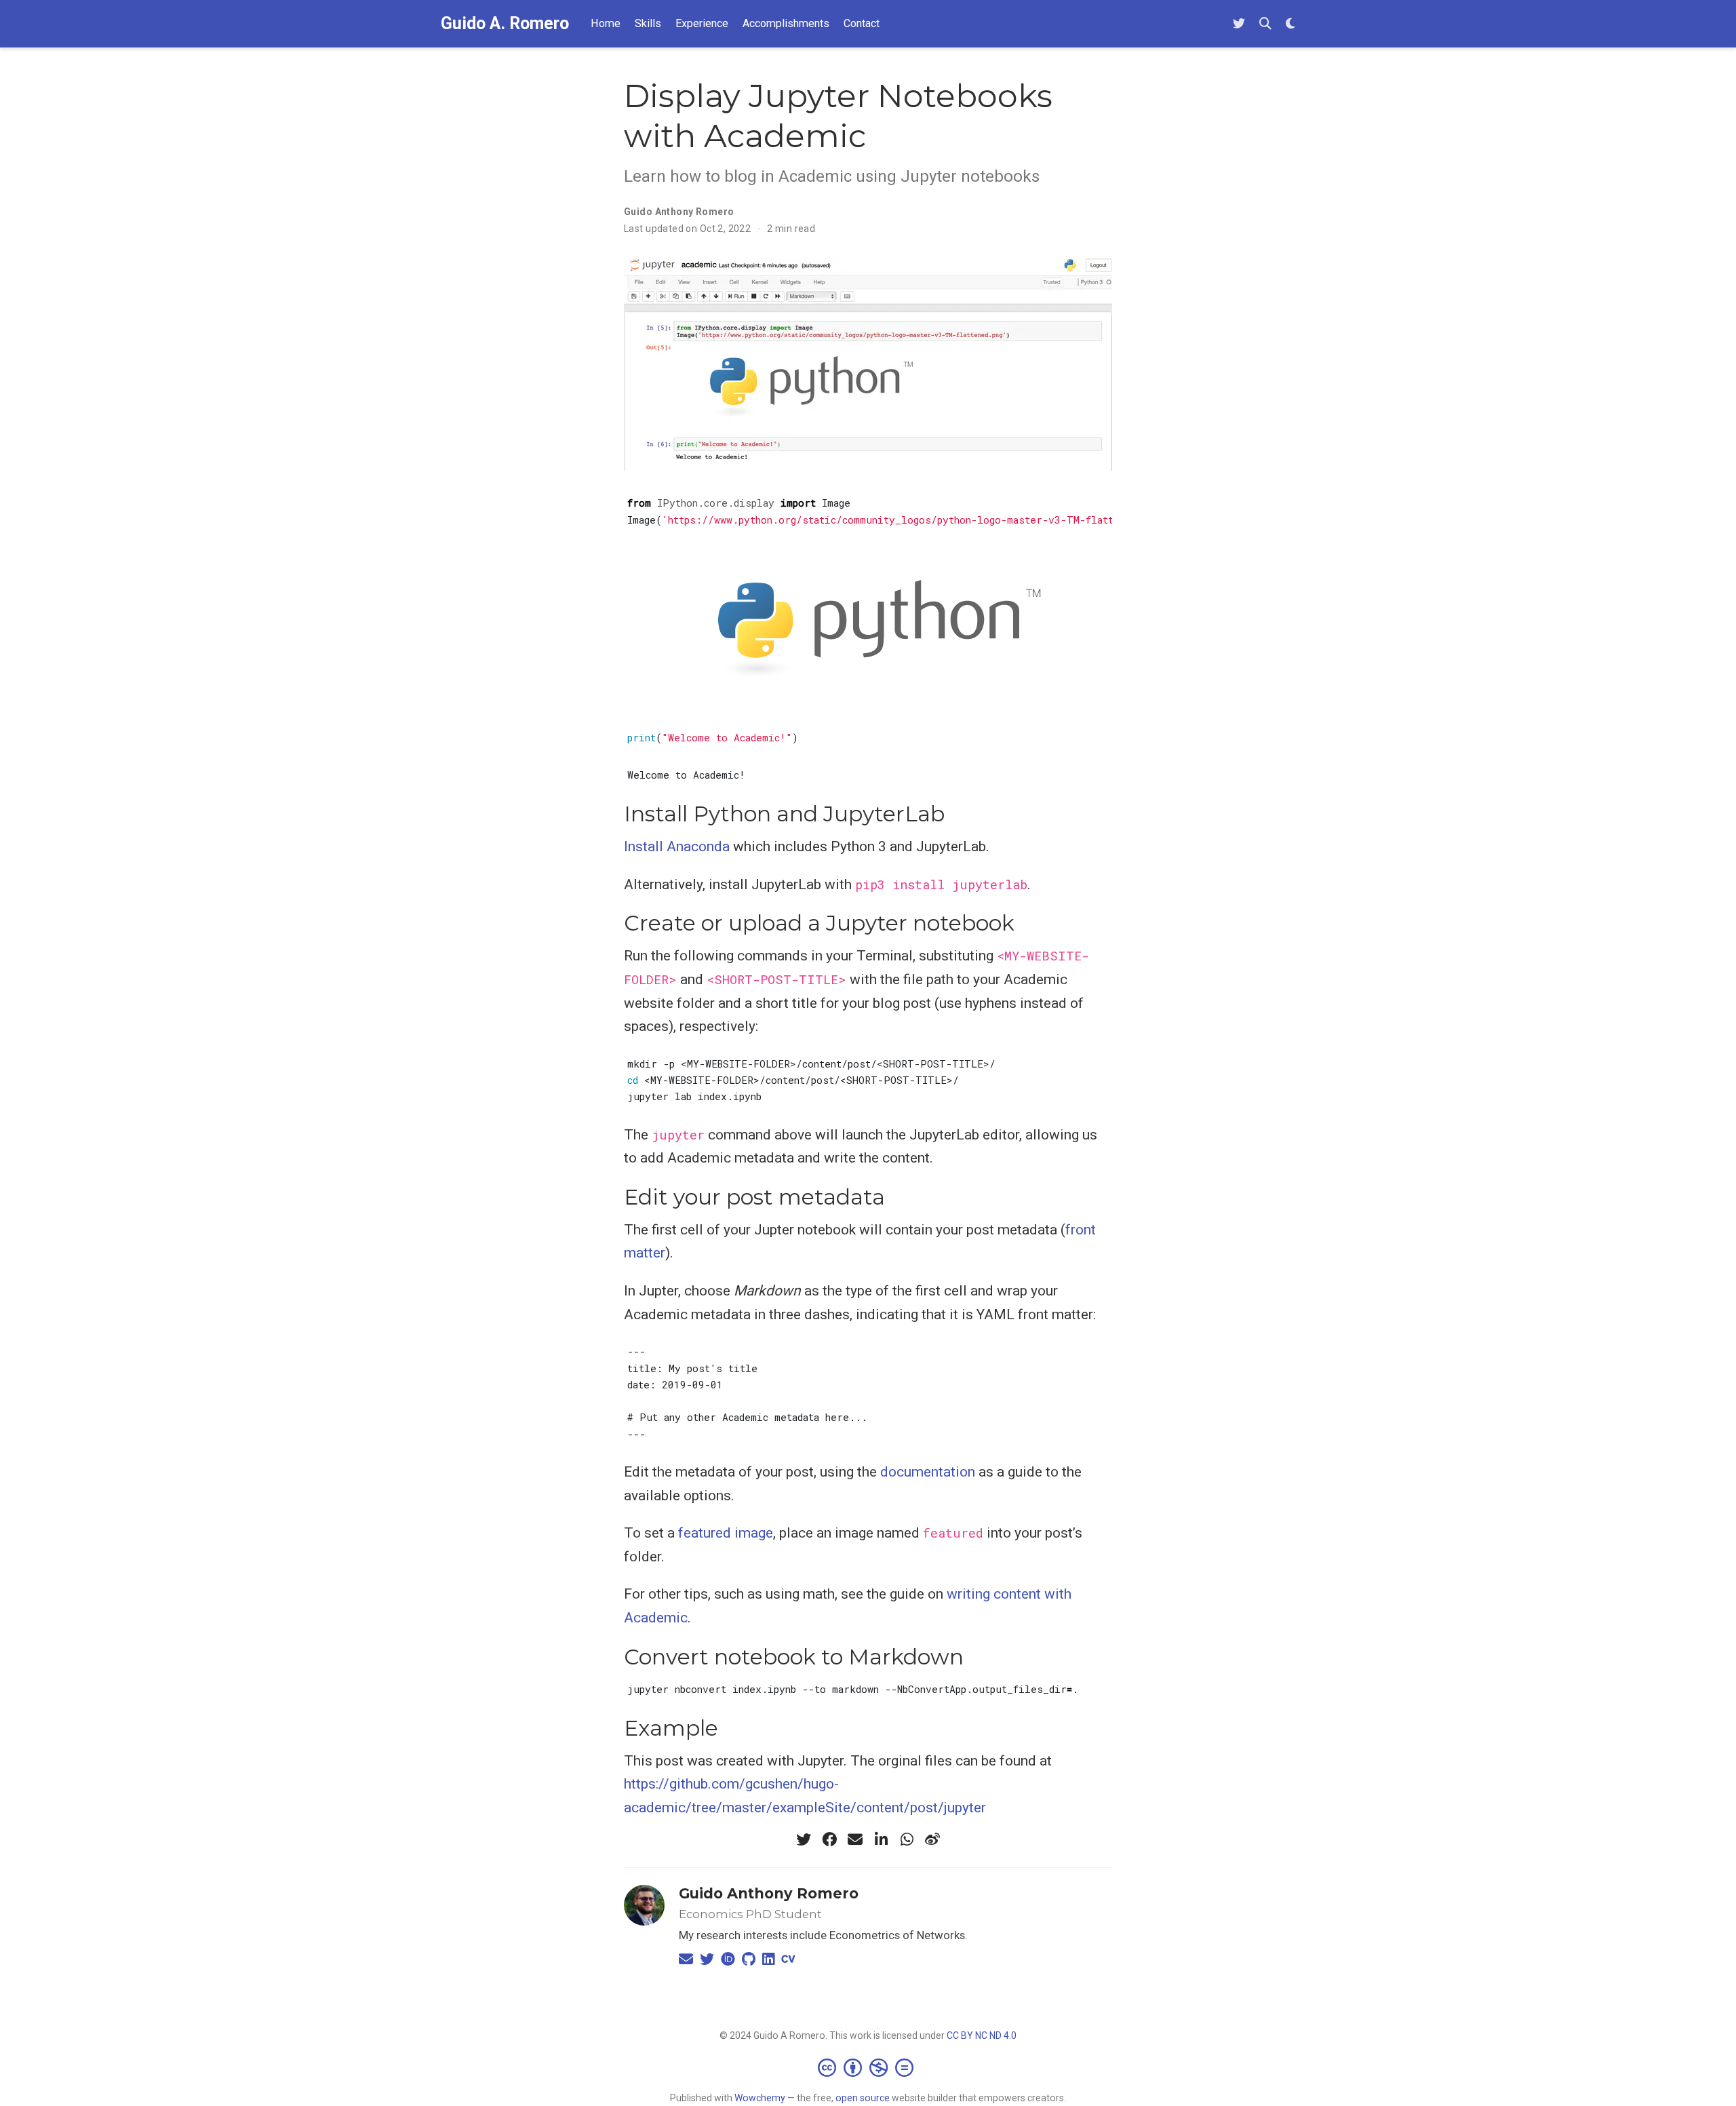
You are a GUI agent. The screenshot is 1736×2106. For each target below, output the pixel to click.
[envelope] (855, 1839)
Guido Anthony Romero (769, 1893)
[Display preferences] (1290, 24)
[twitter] (804, 1839)
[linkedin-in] (881, 1839)
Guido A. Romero (505, 23)
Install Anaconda (677, 846)
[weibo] (932, 1839)
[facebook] (829, 1839)
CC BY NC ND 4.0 (982, 2035)
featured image (726, 1533)
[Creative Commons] (868, 2067)
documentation (928, 1472)
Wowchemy (760, 2098)
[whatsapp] (907, 1839)
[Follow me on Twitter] (1239, 24)
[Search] (1265, 24)
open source (863, 2098)
